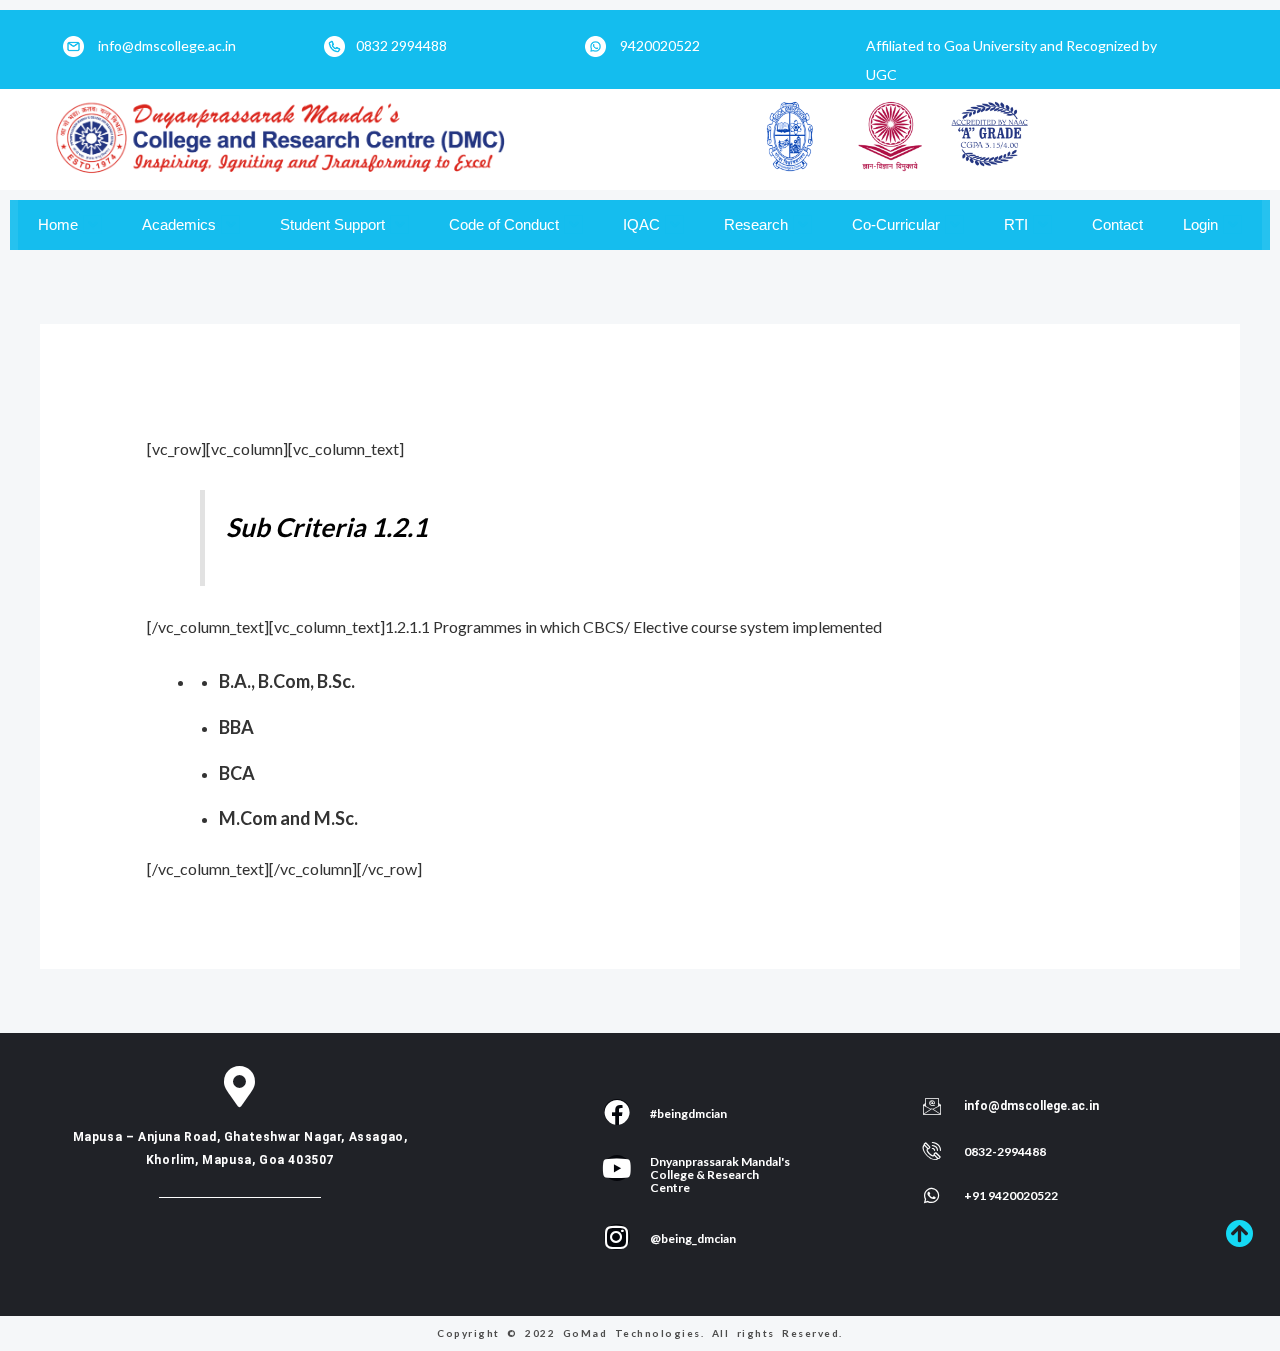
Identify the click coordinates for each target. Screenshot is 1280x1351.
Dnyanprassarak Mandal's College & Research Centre (720, 1174)
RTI (1016, 224)
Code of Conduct (504, 224)
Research (756, 224)
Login (1200, 224)
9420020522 (660, 45)
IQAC (641, 224)
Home (58, 224)
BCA (237, 773)
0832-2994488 (1005, 1151)
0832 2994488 (401, 45)
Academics (179, 224)
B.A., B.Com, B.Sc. (287, 681)
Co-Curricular (896, 224)
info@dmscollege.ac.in (167, 45)
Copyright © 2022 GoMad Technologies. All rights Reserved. (640, 1333)
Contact (1117, 224)
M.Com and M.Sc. (288, 818)
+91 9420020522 (1011, 1195)
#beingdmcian (688, 1113)
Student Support (332, 224)
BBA (236, 727)
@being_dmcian (693, 1238)
